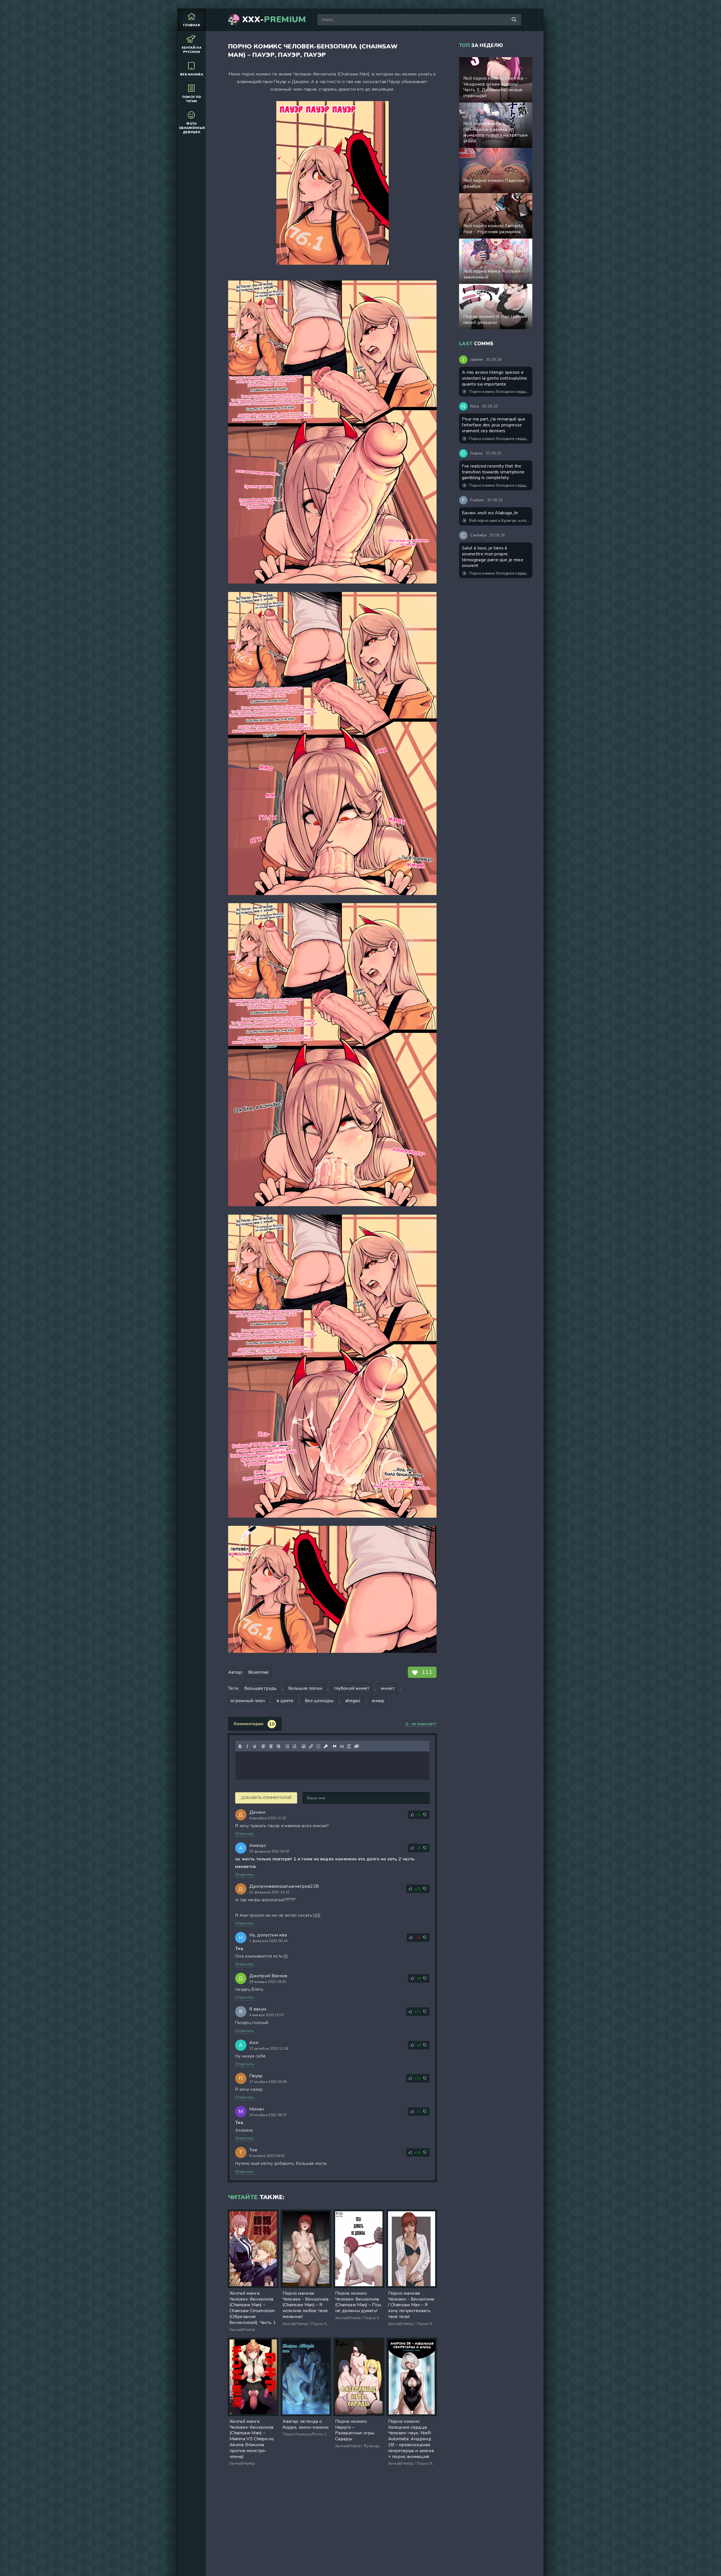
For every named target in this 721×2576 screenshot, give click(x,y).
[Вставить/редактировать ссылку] (311, 1746)
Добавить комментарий (266, 1798)
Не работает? (424, 1724)
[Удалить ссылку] (318, 1746)
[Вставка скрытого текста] (357, 1746)
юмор (378, 1701)
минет (388, 1688)
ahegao (353, 1701)
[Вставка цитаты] (335, 1746)
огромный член (248, 1701)
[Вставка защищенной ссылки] (326, 1746)
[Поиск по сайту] (514, 20)
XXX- (274, 20)
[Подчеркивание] (255, 1746)
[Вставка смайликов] (304, 1746)
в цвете (285, 1701)
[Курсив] (247, 1746)
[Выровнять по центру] (271, 1746)
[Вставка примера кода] (342, 1746)
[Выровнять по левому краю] (264, 1746)
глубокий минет (352, 1688)
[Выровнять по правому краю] (278, 1746)
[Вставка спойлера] (349, 1746)
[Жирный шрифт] (240, 1746)
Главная (192, 25)
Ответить (245, 1834)
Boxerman (259, 1672)
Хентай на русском (192, 50)
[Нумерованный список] (295, 1746)
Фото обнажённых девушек (192, 128)
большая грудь (261, 1688)
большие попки (305, 1688)
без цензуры (319, 1701)
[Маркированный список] (287, 1746)
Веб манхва (192, 74)
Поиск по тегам (192, 99)
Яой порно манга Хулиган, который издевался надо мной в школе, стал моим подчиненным (499, 521)
